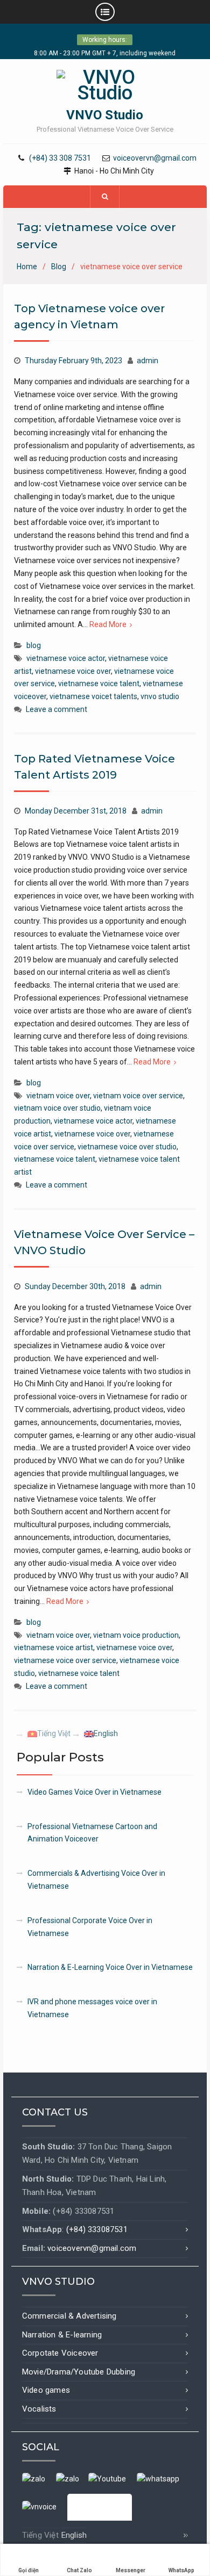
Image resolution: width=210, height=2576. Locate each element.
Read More (108, 624)
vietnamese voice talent (99, 683)
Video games (46, 2390)
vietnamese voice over (73, 671)
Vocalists (39, 2409)
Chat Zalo (79, 2570)
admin (148, 361)
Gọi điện (29, 2570)
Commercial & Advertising (69, 2316)
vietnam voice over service (138, 1096)
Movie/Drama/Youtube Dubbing (79, 2372)
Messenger (131, 2570)
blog (34, 645)
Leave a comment (57, 709)
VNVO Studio (105, 115)
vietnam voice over (58, 1096)
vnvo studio (160, 696)
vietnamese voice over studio (127, 1147)
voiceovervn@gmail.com (155, 158)
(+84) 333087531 (97, 2229)
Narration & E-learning (62, 2335)
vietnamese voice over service (65, 1660)
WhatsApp (181, 2570)
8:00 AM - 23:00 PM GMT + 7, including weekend (105, 53)
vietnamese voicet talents (93, 696)
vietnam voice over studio (57, 1108)
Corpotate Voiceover (60, 2353)
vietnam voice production (136, 1635)
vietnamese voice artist (54, 1647)
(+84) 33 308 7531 (60, 158)
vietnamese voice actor (66, 658)
